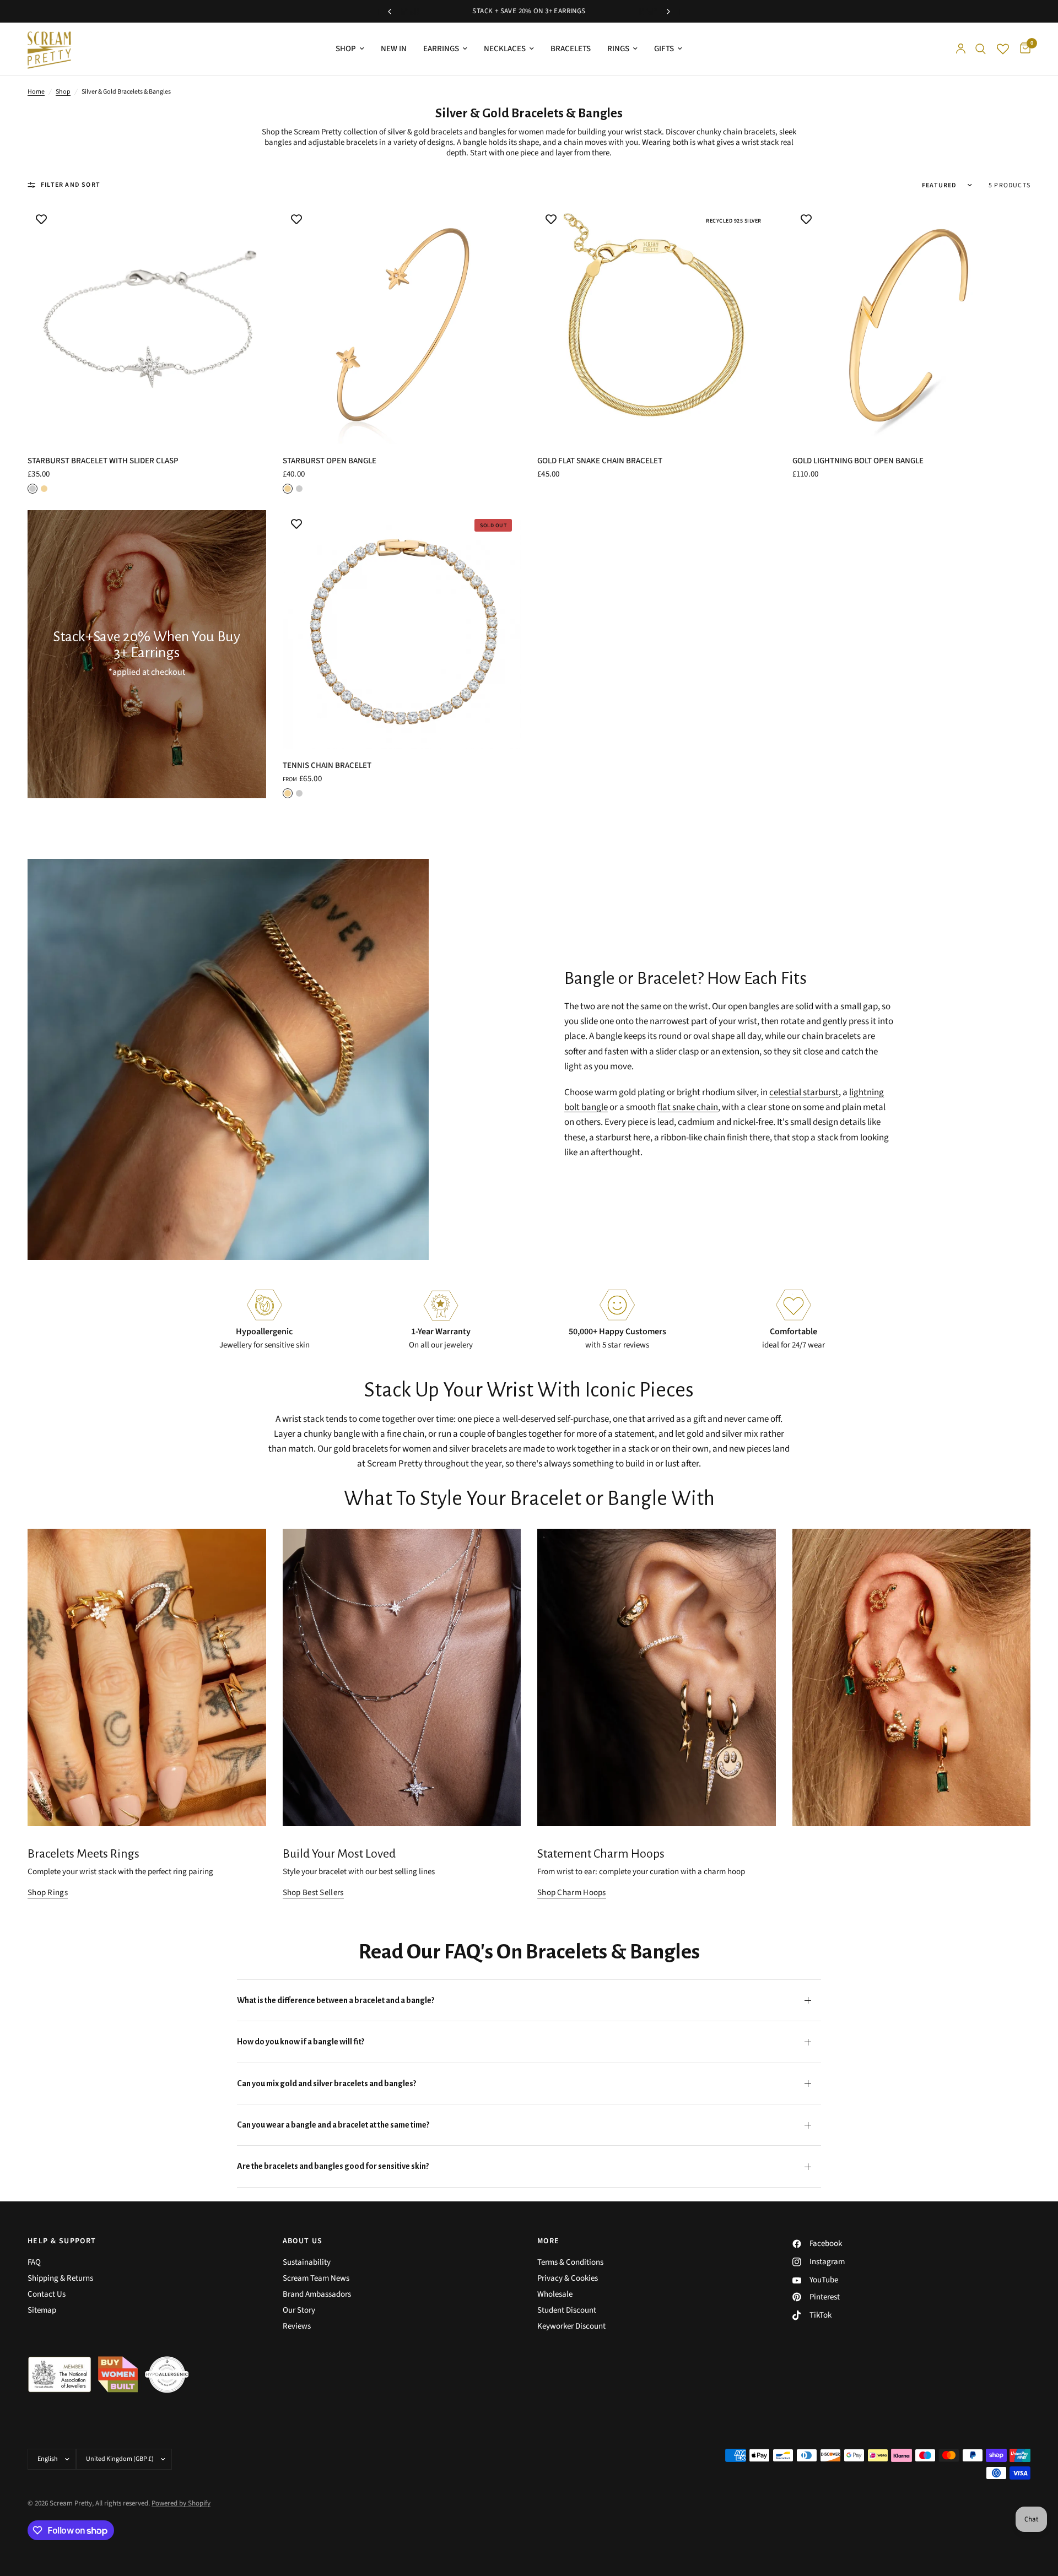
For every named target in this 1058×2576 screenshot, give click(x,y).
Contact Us (47, 2294)
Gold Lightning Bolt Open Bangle (858, 461)
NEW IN (394, 49)
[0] (1022, 49)
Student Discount (567, 2310)
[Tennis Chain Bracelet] (402, 629)
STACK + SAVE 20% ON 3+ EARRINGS (529, 11)
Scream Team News (316, 2278)
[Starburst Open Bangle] (402, 325)
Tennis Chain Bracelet (327, 765)
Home (36, 92)
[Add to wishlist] (41, 219)
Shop (63, 92)
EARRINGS (441, 49)
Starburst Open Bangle (330, 461)
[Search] (981, 49)
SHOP (346, 49)
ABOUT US (303, 2241)
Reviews (297, 2326)
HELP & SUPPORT (62, 2241)
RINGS (618, 49)
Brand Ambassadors (317, 2294)
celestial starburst (804, 1092)
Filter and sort (71, 185)
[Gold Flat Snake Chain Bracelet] (657, 325)
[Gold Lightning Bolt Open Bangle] (912, 325)
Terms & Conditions (570, 2262)
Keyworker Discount (571, 2326)
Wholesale (555, 2294)
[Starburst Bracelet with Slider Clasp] (147, 325)
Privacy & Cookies (568, 2278)
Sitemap (42, 2310)
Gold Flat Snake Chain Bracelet (600, 461)
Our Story (299, 2310)
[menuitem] (350, 49)
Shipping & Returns (60, 2278)
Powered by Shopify (181, 2503)
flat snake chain (688, 1107)
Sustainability (307, 2262)
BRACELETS (571, 49)
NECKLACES (505, 49)
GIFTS (664, 49)
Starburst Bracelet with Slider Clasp (103, 461)
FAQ (34, 2262)
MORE (549, 2241)
